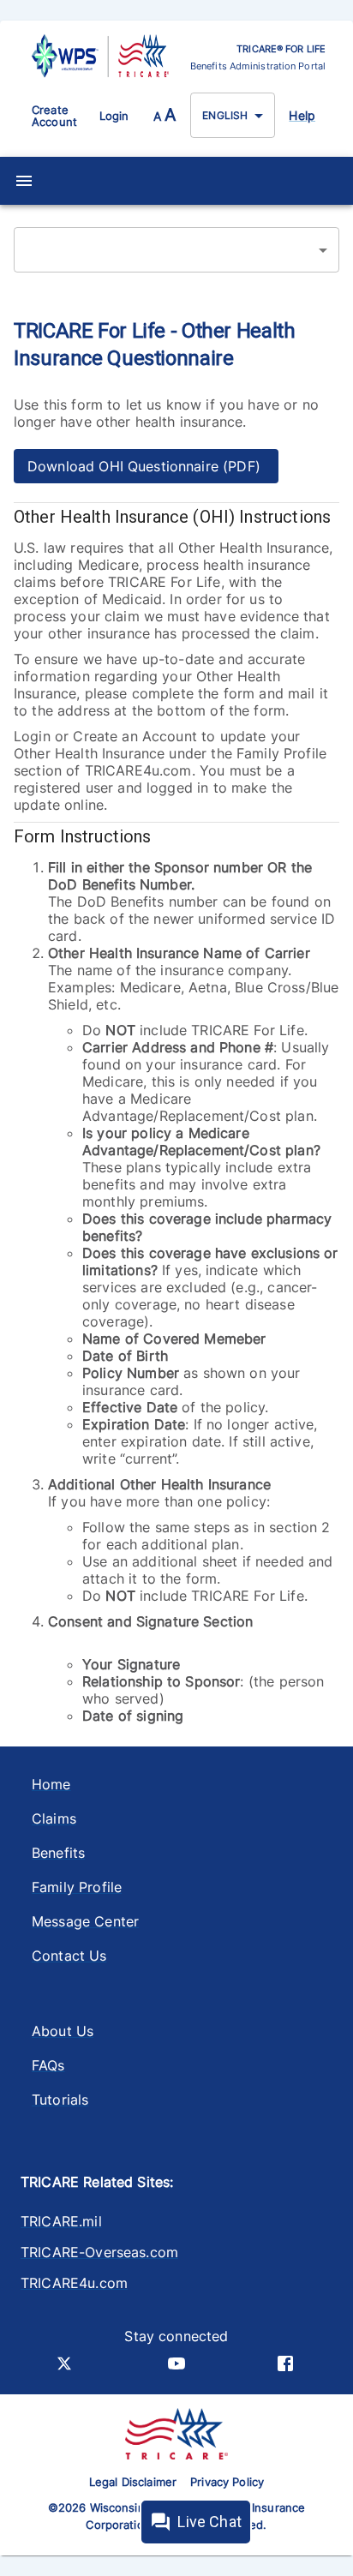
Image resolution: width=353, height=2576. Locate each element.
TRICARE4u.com (74, 2283)
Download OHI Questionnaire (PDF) (146, 466)
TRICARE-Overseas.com (99, 2252)
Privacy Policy (227, 2482)
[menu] (24, 181)
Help (302, 115)
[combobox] (176, 250)
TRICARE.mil (61, 2221)
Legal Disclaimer (133, 2482)
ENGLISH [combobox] (225, 115)
